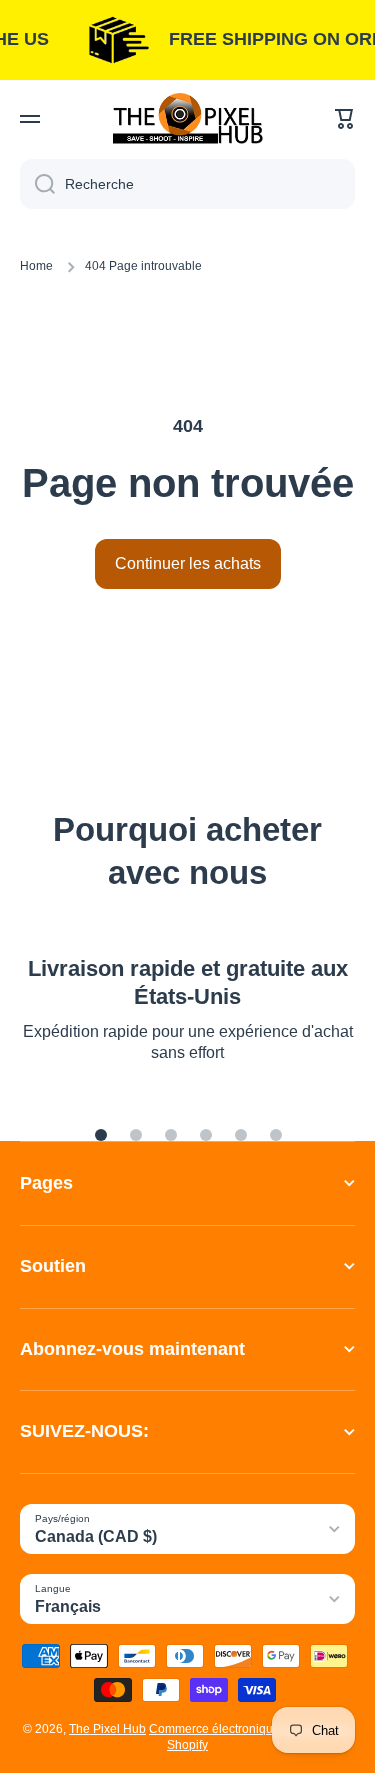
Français (68, 1606)
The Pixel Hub (107, 1729)
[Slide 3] (171, 1135)
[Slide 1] (101, 1135)
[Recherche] (37, 184)
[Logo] (188, 118)
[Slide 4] (206, 1135)
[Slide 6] (276, 1135)
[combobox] (187, 184)
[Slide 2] (136, 1135)
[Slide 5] (241, 1135)
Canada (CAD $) (96, 1536)
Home (36, 266)
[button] (345, 119)
